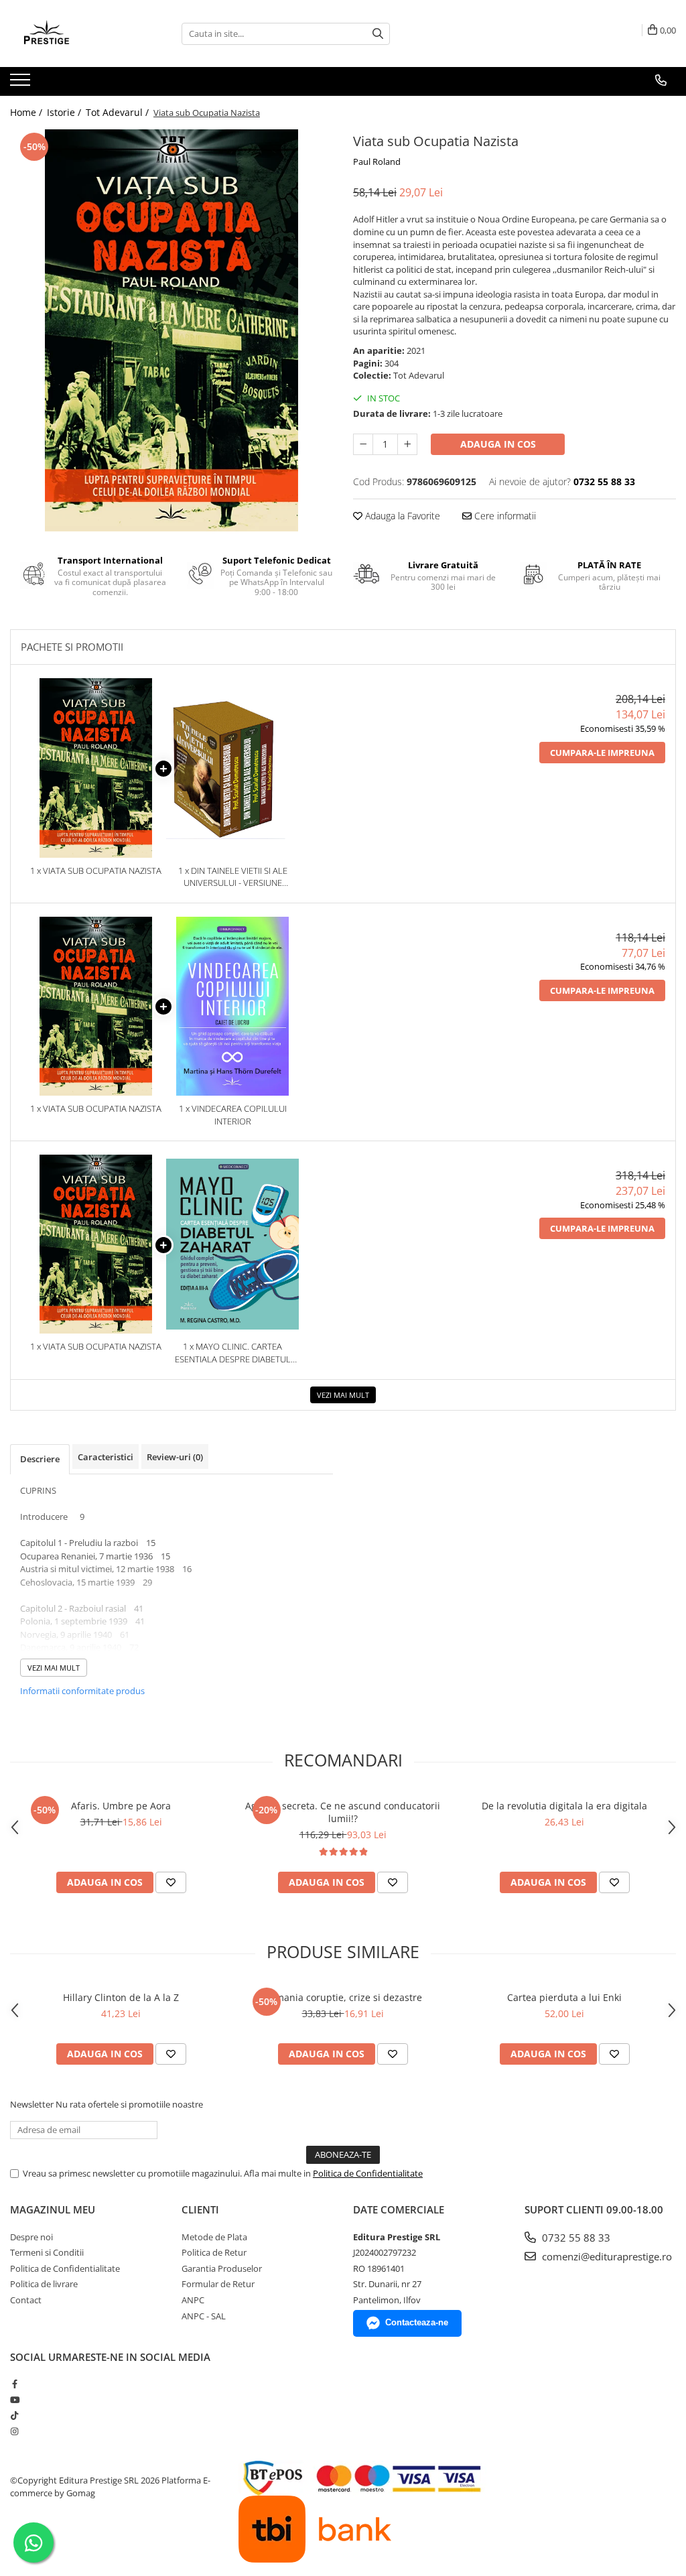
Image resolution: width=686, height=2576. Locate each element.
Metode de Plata (214, 2237)
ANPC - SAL (204, 2316)
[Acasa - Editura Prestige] (77, 34)
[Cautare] (378, 34)
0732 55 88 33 (575, 2238)
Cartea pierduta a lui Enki (564, 1997)
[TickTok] (14, 2415)
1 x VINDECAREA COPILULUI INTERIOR (233, 1115)
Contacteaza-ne (417, 2322)
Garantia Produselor (222, 2268)
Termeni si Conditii (47, 2252)
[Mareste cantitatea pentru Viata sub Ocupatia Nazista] (407, 444)
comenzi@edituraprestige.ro (606, 2256)
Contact (26, 2300)
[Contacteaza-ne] (661, 80)
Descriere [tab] (40, 1459)
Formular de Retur (218, 2284)
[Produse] (22, 84)
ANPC (193, 2300)
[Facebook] (14, 2384)
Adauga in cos (498, 444)
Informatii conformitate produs (82, 1691)
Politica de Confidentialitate (368, 2173)
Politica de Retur (214, 2252)
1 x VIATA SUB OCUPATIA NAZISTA (96, 871)
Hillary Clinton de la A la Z (121, 1997)
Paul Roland (377, 162)
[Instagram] (14, 2431)
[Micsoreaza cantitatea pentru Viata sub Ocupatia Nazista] (363, 444)
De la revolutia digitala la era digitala (564, 1806)
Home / (27, 112)
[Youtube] (14, 2400)
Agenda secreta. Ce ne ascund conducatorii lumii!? (343, 1812)
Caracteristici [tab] (106, 1457)
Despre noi (31, 2237)
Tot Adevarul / (119, 112)
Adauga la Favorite (401, 516)
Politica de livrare (44, 2284)
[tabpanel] (171, 330)
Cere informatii (504, 516)
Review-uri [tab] (175, 1457)
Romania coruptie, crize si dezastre (343, 1997)
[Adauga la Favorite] (171, 1882)
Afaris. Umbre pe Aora (121, 1806)
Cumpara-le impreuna (602, 753)
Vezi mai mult (343, 1395)
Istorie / (65, 112)
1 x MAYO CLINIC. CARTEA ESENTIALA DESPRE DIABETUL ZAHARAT (233, 1353)
